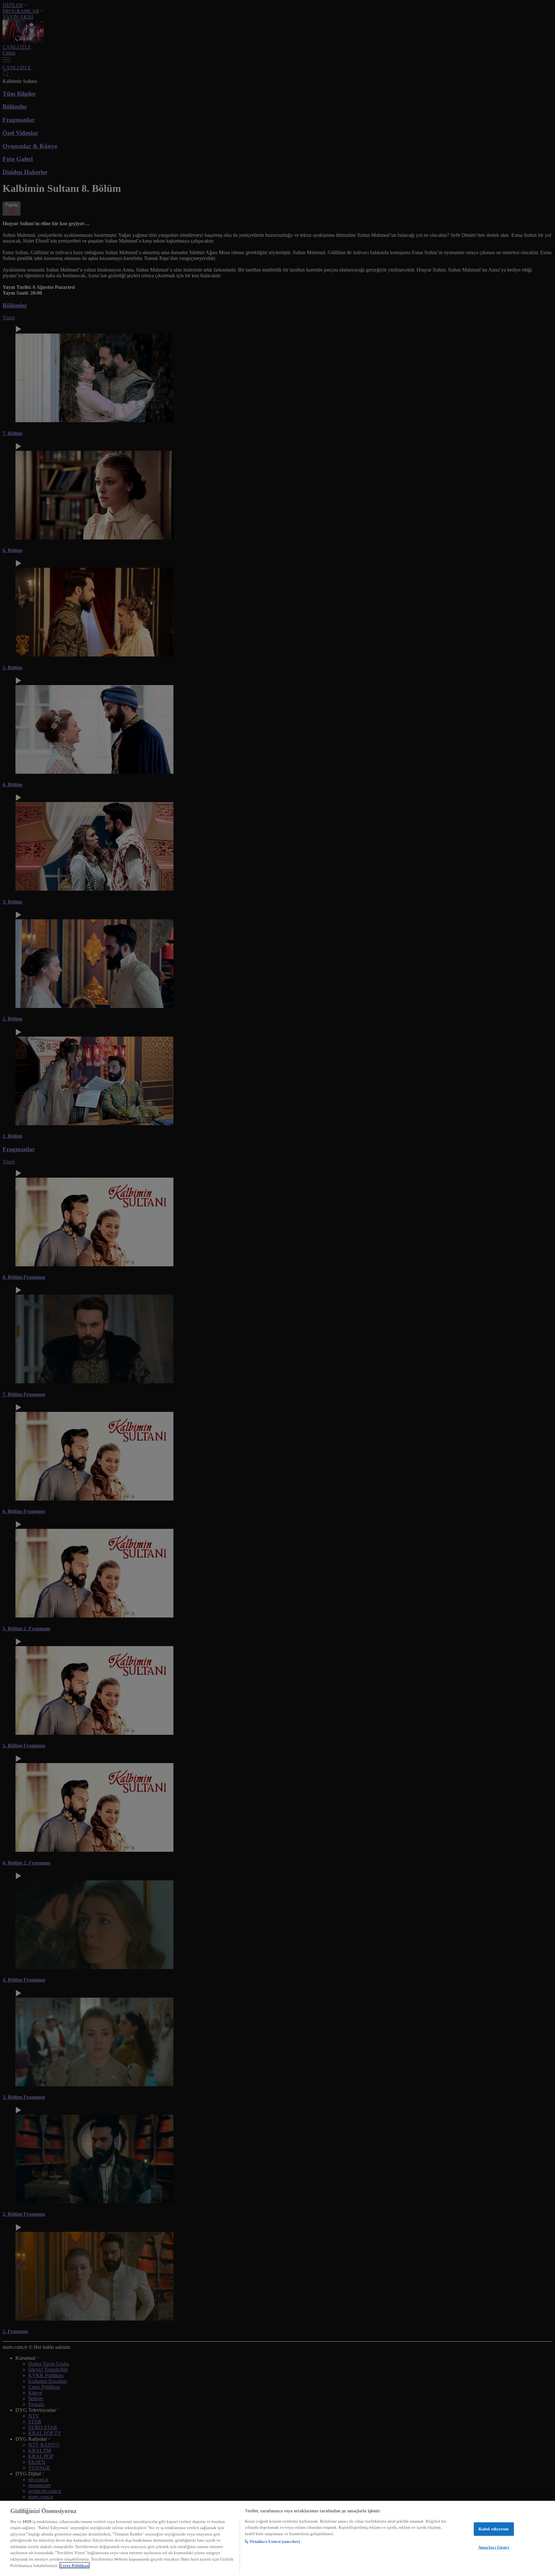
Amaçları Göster (494, 2547)
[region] (277, 2538)
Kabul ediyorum (494, 2529)
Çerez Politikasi (75, 2565)
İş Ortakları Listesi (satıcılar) (272, 2541)
